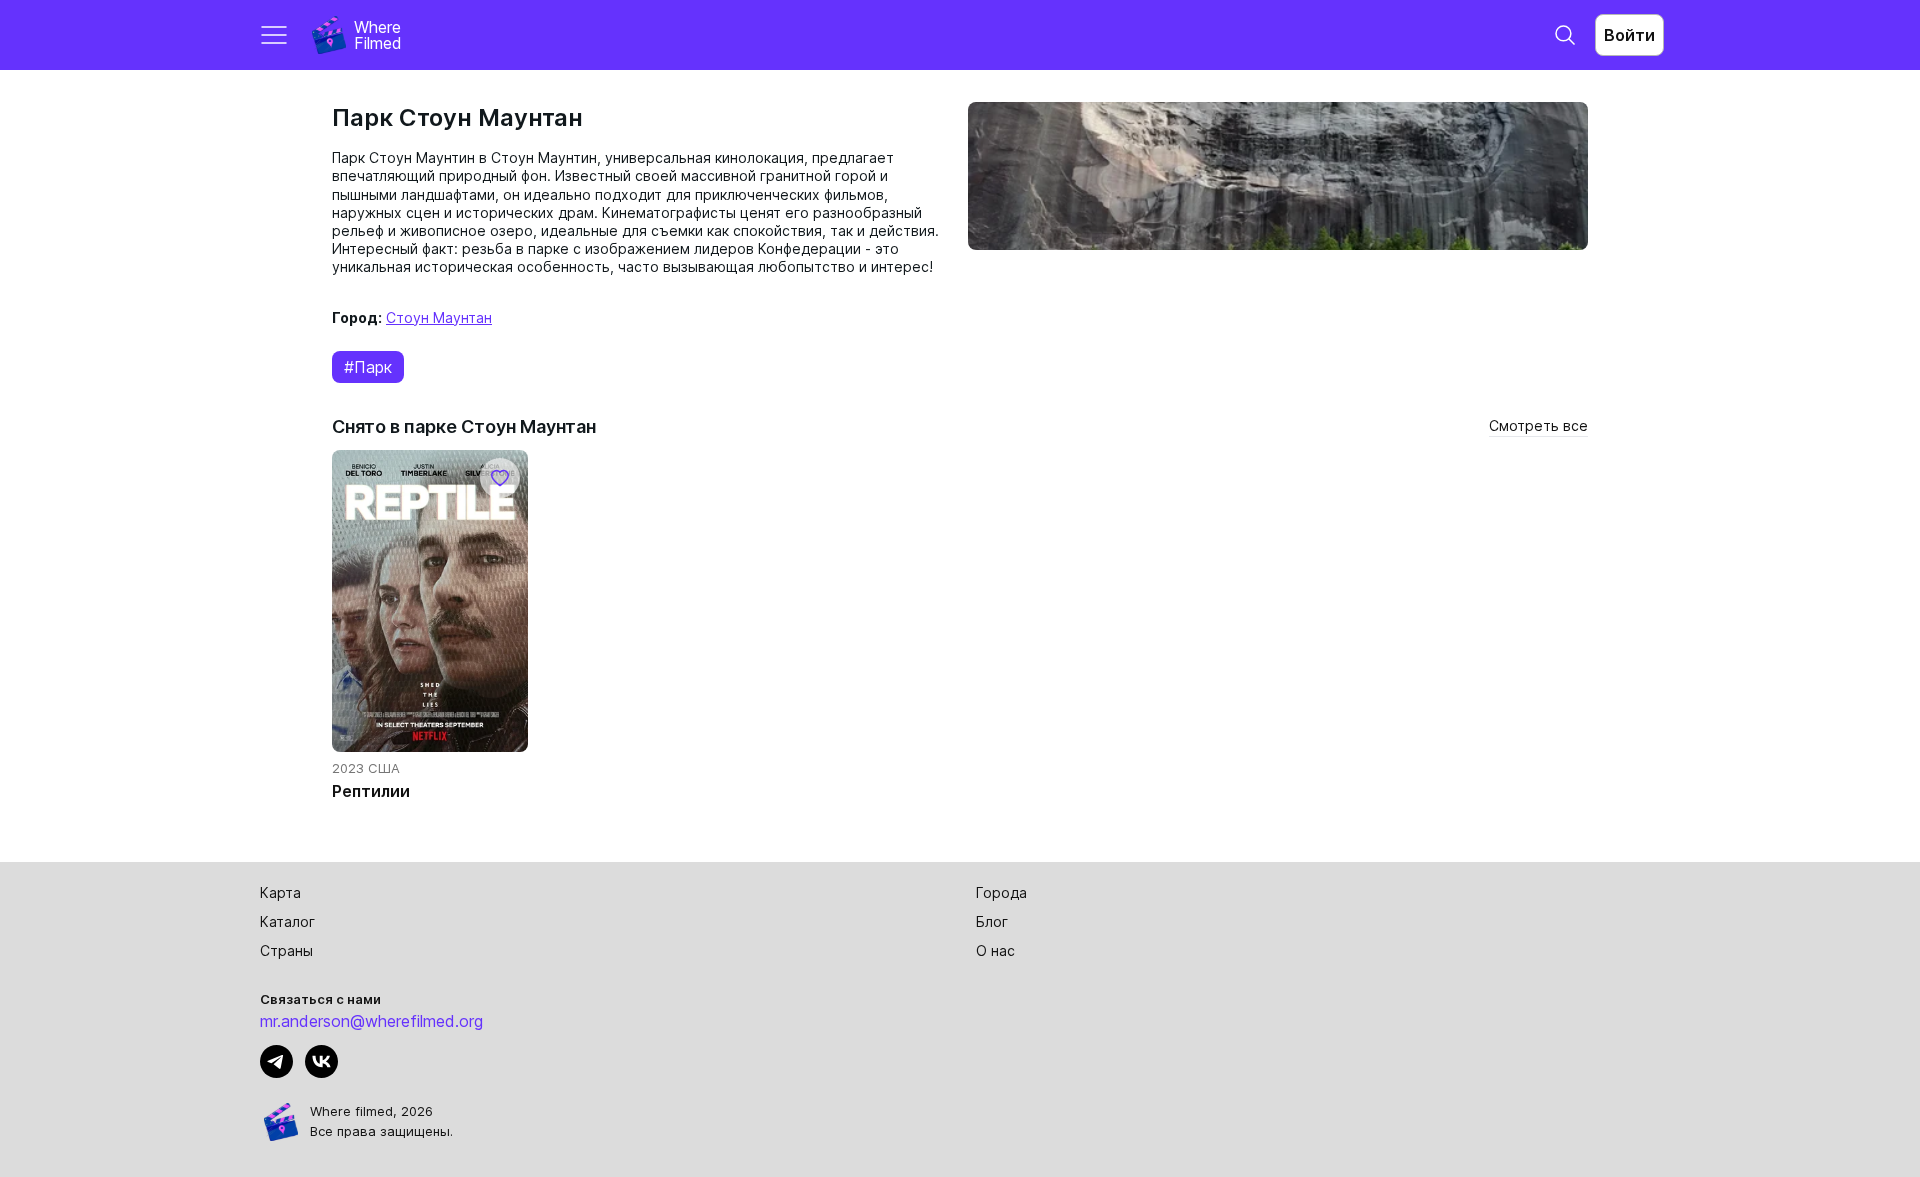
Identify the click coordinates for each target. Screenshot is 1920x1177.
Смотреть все (1538, 425)
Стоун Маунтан (439, 317)
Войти (1629, 35)
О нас (995, 950)
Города (1001, 892)
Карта (280, 892)
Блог (992, 921)
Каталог (287, 921)
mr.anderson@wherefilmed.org (371, 1021)
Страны (286, 950)
